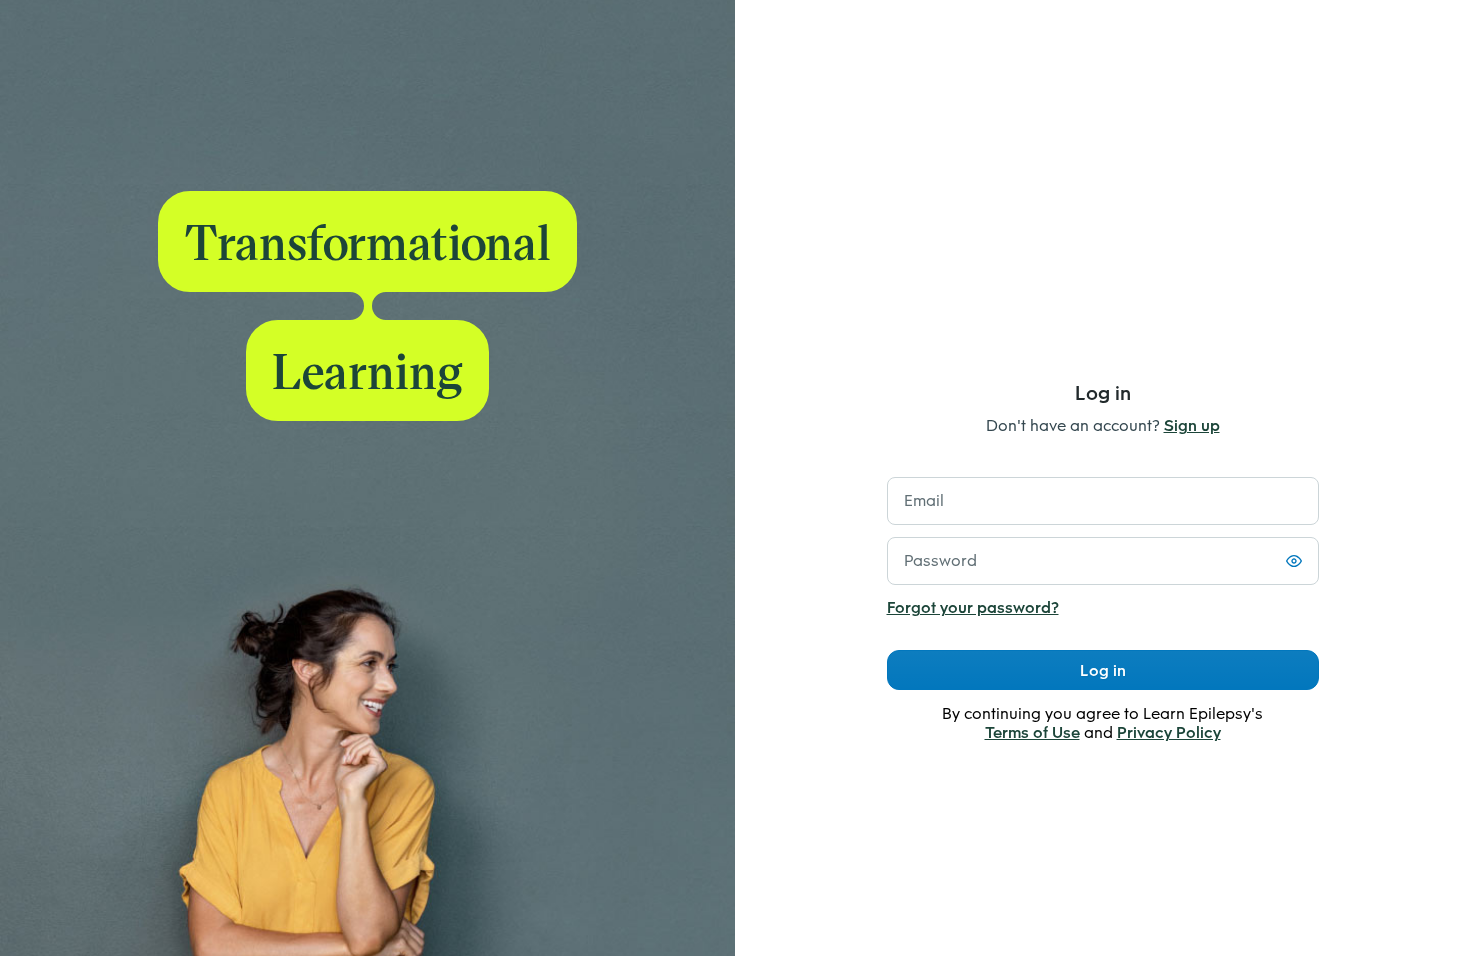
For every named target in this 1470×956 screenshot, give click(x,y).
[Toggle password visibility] (1294, 561)
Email (924, 500)
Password (940, 560)
